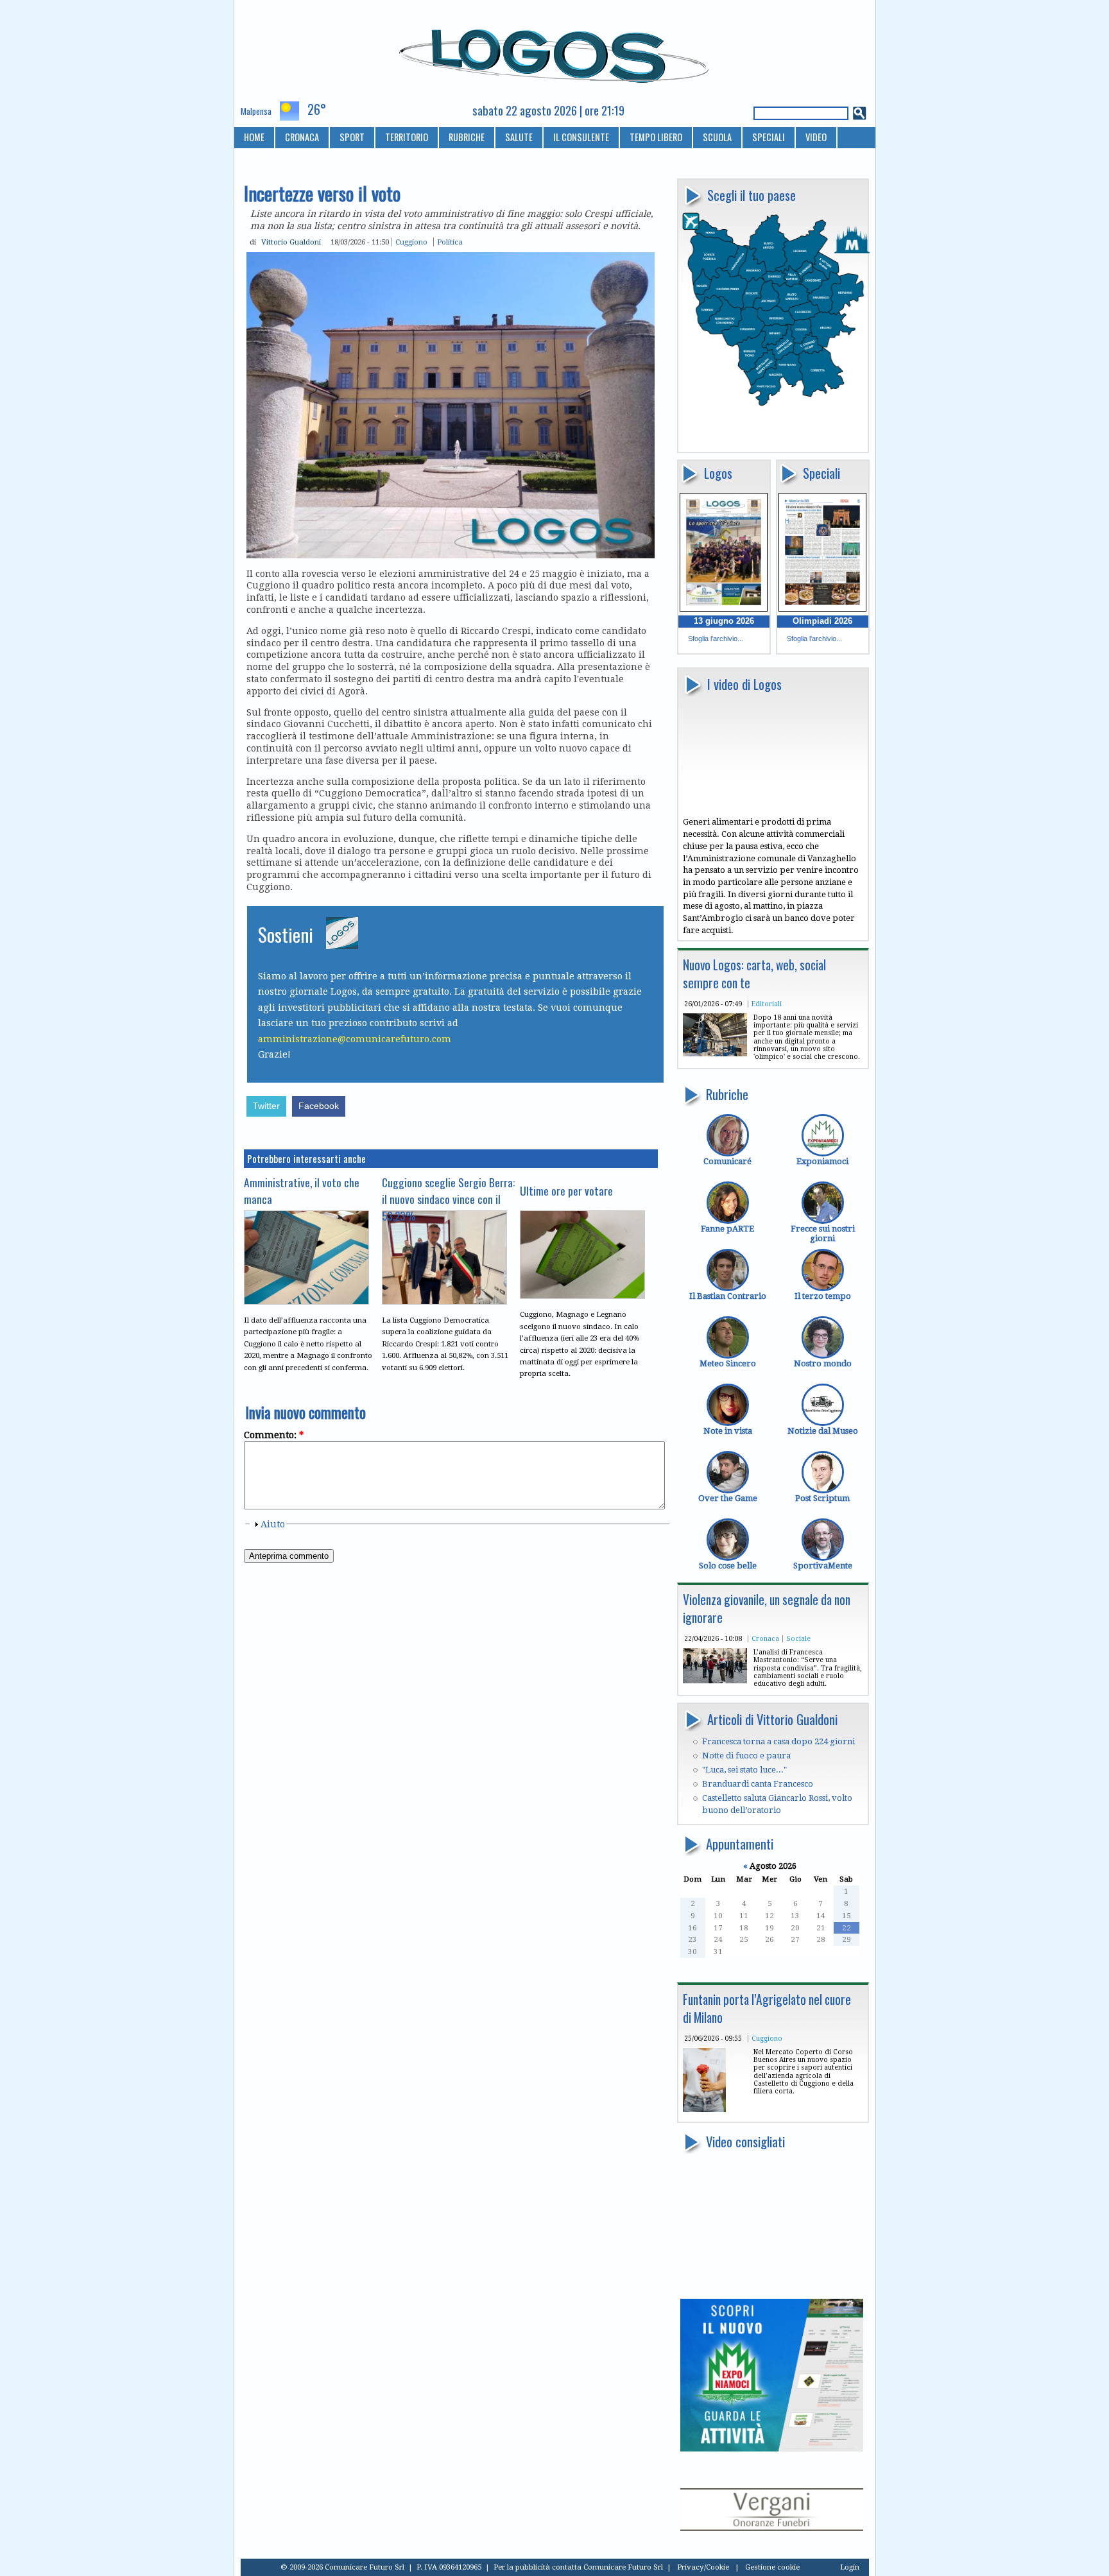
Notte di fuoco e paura (746, 1756)
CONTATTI (262, 158)
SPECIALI (769, 137)
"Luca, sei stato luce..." (744, 1770)
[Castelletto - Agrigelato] (704, 2109)
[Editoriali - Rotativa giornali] (715, 1053)
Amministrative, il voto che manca (302, 1190)
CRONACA (302, 137)
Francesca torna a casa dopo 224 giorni (778, 1741)
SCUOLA (717, 137)
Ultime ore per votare (566, 1190)
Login (850, 2567)
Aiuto (273, 1524)
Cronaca (765, 1638)
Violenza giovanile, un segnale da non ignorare (767, 1609)
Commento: (274, 1435)
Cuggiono (767, 2038)
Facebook (319, 1106)
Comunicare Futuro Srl (623, 2567)
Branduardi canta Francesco (758, 1784)
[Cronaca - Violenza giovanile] (715, 1680)
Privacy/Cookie (703, 2567)
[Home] (555, 51)
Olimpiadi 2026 (822, 621)
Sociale (798, 1638)
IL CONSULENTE (581, 137)
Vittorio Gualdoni (291, 242)
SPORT (352, 137)
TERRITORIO (407, 137)
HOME (254, 137)
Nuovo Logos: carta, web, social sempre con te (754, 974)
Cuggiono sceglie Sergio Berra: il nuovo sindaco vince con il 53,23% (448, 1199)
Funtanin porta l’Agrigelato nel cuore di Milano (767, 2008)
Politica (450, 242)
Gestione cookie (772, 2567)
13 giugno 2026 (724, 621)
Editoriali (767, 1004)
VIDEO (816, 137)
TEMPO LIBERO (656, 137)
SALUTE (519, 137)
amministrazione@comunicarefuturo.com (355, 1039)
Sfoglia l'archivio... (716, 639)
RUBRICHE (467, 137)
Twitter (266, 1106)
